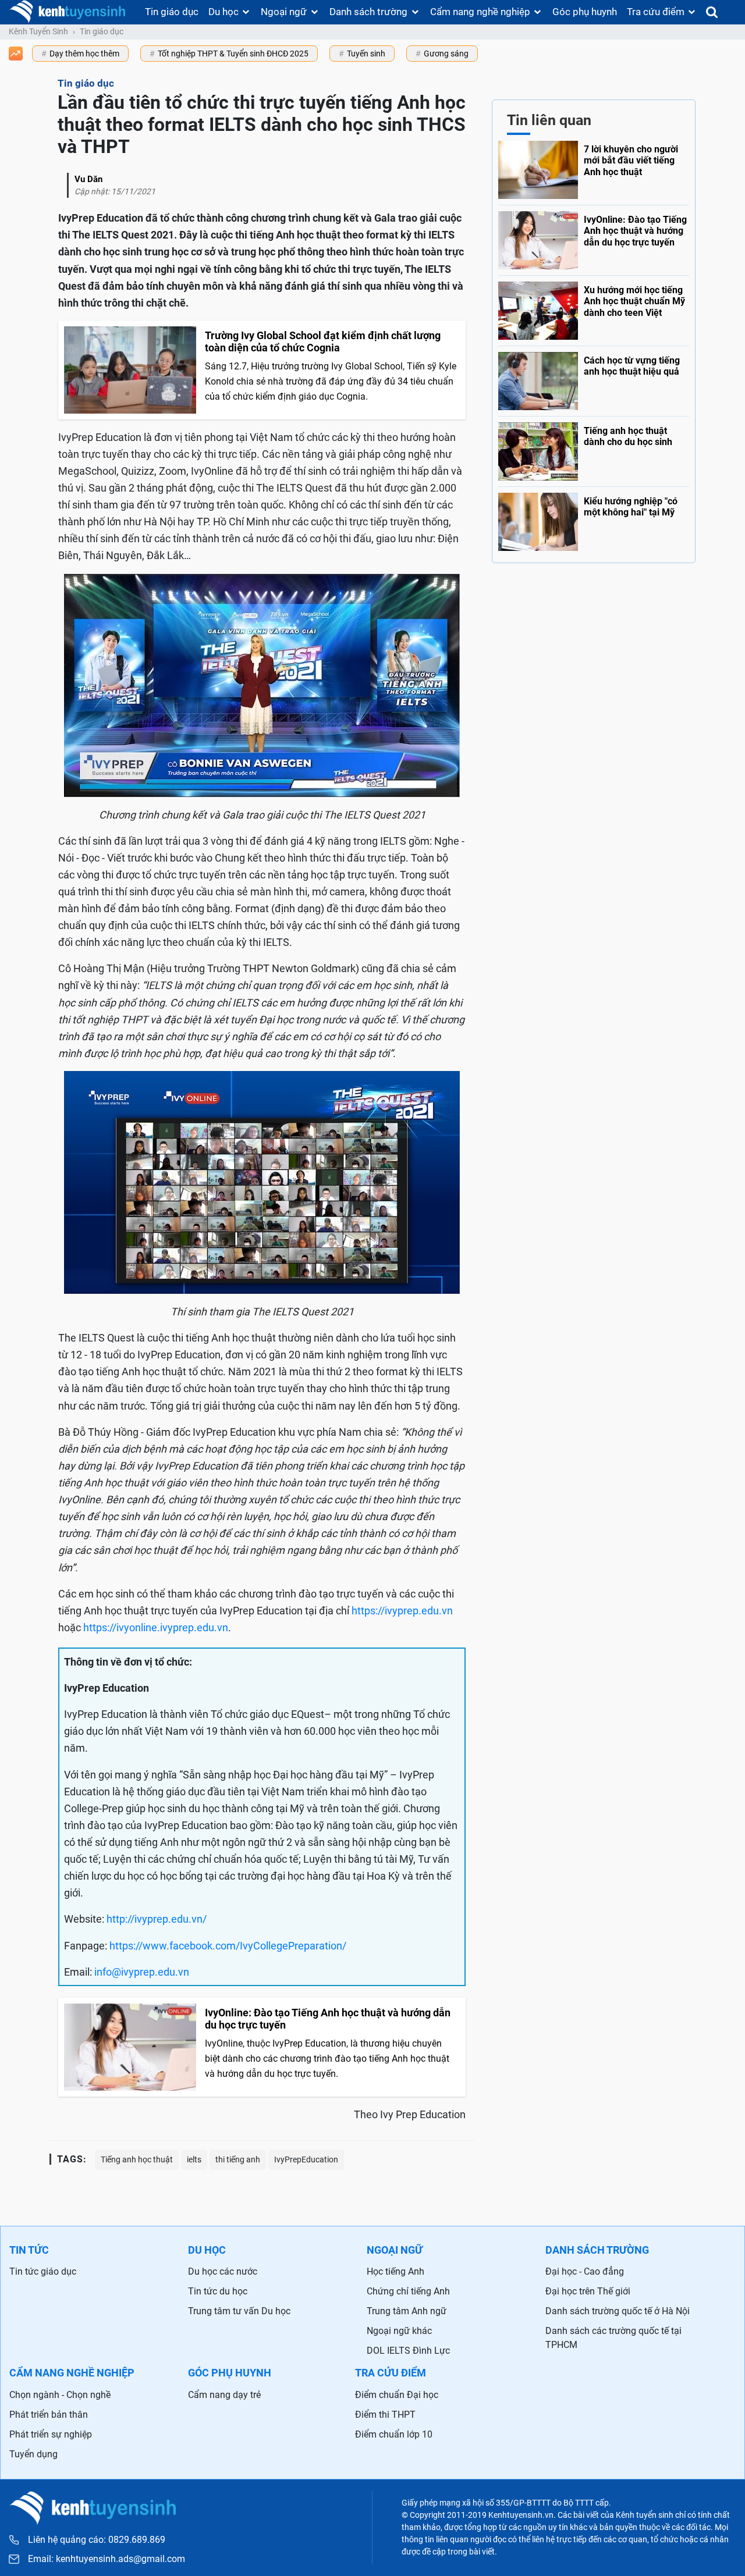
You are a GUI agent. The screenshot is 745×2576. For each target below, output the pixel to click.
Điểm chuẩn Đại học (397, 2395)
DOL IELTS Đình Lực (408, 2351)
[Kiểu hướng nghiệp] (594, 519)
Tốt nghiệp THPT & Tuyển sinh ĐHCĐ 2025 (233, 54)
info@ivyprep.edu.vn (142, 1972)
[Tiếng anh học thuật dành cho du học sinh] (594, 449)
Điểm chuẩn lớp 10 (394, 2434)
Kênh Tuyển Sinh (38, 31)
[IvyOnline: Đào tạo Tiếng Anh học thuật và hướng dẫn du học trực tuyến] (594, 237)
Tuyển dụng (33, 2454)
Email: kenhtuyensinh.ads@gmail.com (107, 2559)
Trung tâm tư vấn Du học (239, 2311)
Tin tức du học (218, 2291)
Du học (223, 12)
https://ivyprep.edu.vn (402, 1611)
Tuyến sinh (366, 54)
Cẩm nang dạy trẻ (224, 2395)
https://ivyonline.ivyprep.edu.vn (156, 1627)
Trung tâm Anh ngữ (407, 2311)
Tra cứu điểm (656, 12)
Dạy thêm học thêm (84, 54)
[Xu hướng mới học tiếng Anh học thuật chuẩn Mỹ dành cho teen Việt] (594, 308)
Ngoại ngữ (284, 12)
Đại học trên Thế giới (588, 2291)
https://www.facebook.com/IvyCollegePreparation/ (228, 1946)
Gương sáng (446, 54)
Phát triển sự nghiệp (51, 2434)
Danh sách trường (368, 12)
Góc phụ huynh (585, 12)
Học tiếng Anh (395, 2271)
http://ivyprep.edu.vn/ (157, 1919)
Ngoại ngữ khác (399, 2331)
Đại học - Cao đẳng (585, 2271)
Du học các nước (223, 2271)
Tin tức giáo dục (43, 2271)
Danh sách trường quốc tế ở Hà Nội (618, 2311)
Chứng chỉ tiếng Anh (408, 2291)
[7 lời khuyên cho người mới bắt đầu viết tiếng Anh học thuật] (594, 170)
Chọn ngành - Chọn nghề (60, 2395)
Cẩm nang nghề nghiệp (480, 12)
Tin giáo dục (172, 12)
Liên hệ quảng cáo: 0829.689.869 (97, 2540)
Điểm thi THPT (385, 2415)
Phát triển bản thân (49, 2415)
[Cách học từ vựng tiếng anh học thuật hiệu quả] (594, 378)
